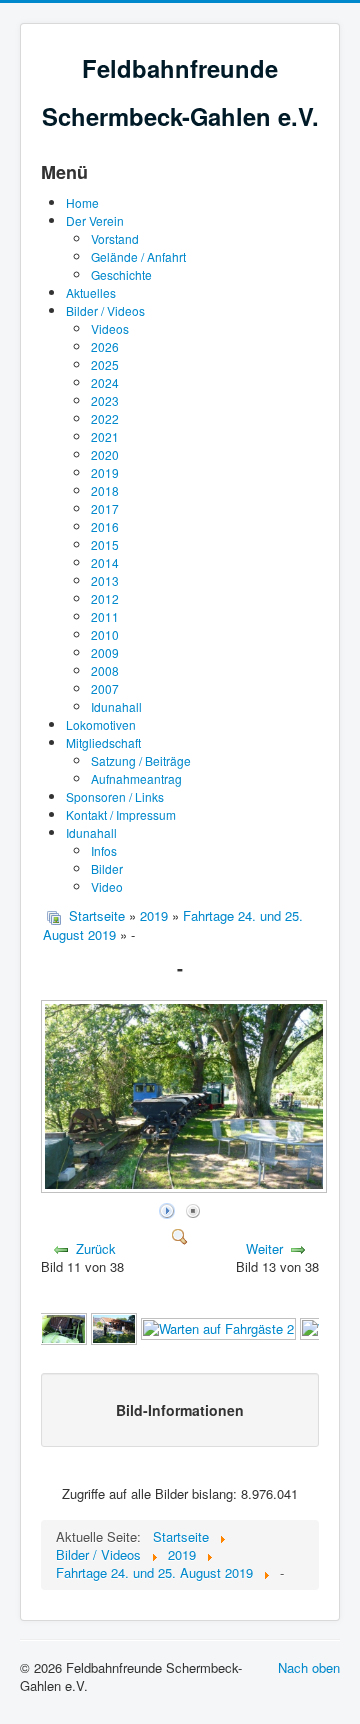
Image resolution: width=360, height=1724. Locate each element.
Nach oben (309, 1667)
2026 (105, 346)
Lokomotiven (101, 724)
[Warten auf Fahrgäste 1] (114, 1326)
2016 (105, 526)
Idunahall (116, 706)
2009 (105, 652)
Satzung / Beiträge (141, 760)
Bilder (107, 868)
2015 (105, 544)
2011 (105, 616)
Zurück (96, 1248)
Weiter (264, 1248)
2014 (105, 562)
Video (107, 886)
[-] (186, 1187)
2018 (105, 490)
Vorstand (115, 238)
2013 (105, 580)
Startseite (97, 915)
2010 (105, 634)
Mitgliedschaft (103, 742)
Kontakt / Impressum (121, 814)
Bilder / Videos (105, 310)
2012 (105, 598)
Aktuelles (91, 292)
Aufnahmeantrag (136, 778)
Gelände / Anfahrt (138, 256)
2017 (105, 508)
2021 (105, 436)
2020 (105, 454)
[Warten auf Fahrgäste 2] (218, 1326)
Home (82, 202)
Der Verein (95, 220)
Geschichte (121, 274)
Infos (104, 850)
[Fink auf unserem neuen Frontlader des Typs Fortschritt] (63, 1326)
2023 (105, 400)
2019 (105, 472)
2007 (105, 688)
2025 (105, 364)
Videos (110, 328)
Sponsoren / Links (115, 796)
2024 (105, 382)
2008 (105, 670)
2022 (105, 418)
